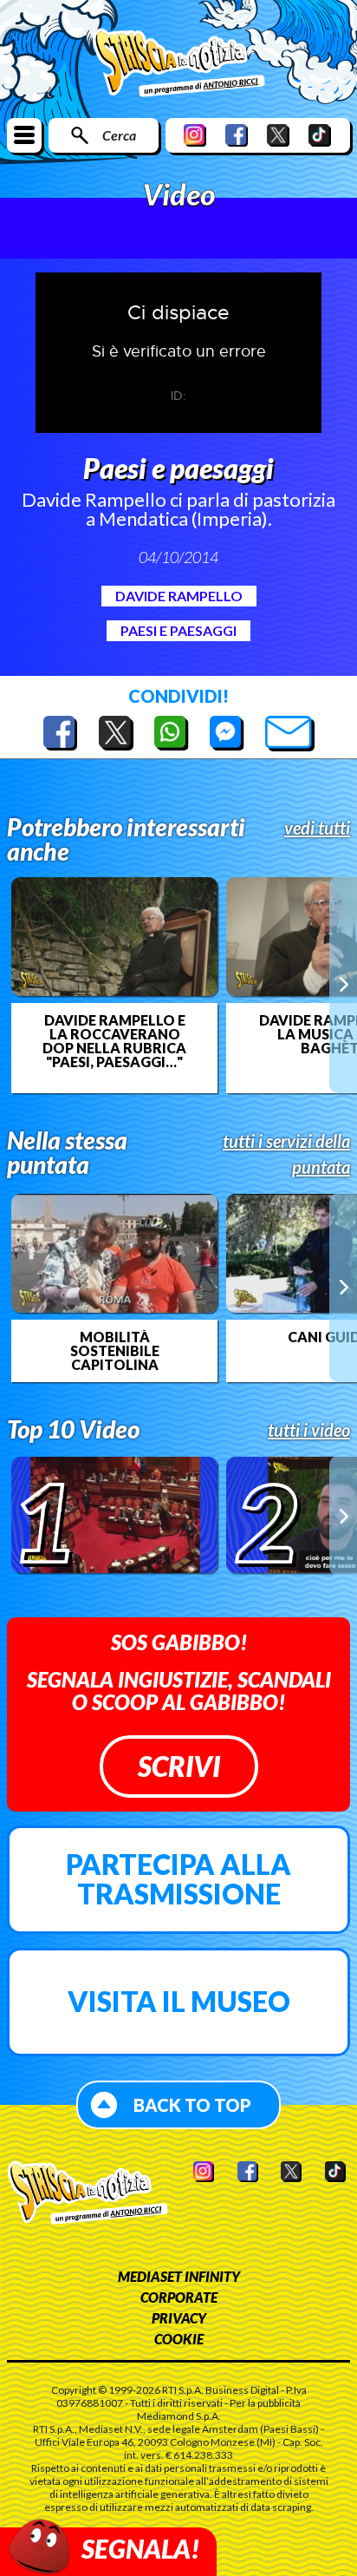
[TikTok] (320, 135)
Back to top (192, 2105)
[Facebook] (237, 135)
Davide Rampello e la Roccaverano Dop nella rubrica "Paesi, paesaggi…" (114, 1041)
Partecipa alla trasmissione (178, 1879)
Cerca (119, 135)
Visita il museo (179, 2001)
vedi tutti (317, 828)
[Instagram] (195, 135)
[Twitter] (278, 135)
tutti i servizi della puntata (286, 1154)
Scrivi (179, 1766)
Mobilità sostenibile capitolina (115, 1351)
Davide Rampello (179, 596)
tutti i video (309, 1430)
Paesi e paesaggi (178, 630)
